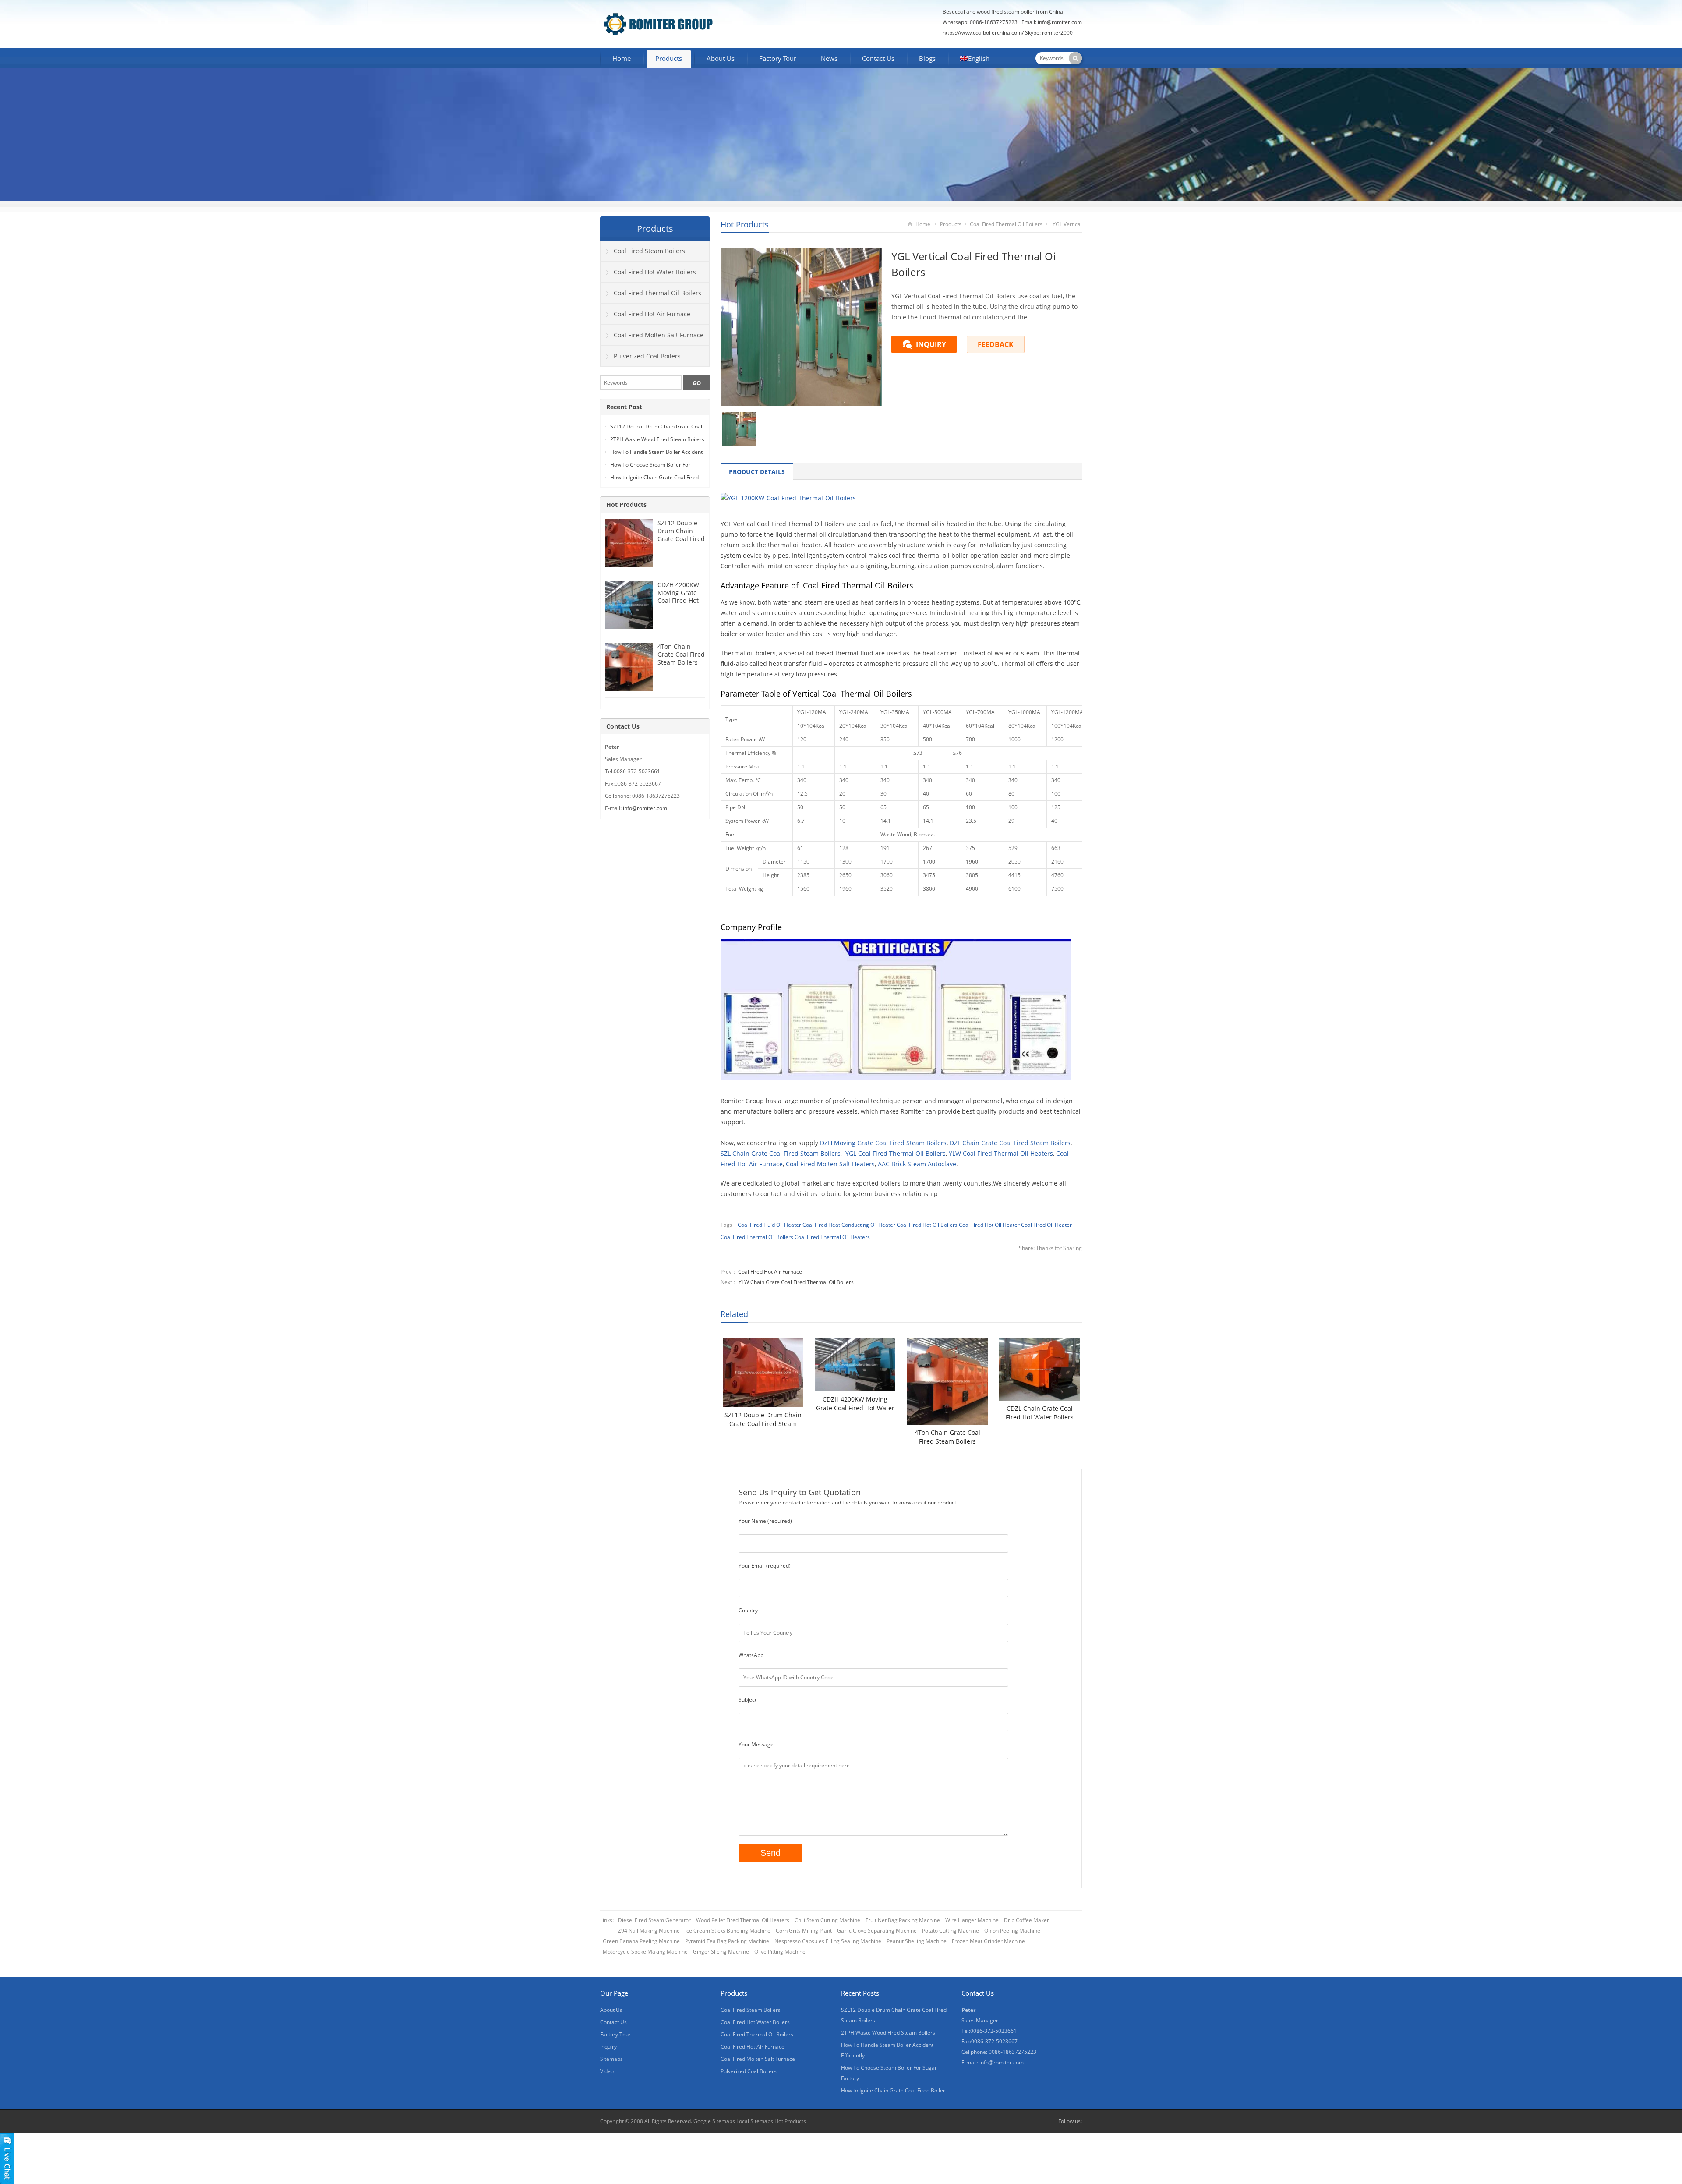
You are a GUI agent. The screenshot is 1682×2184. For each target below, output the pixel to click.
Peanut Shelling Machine (917, 1941)
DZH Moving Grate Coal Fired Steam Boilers (883, 1143)
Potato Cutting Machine (951, 1931)
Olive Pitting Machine (780, 1952)
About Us (721, 58)
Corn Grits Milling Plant (804, 1931)
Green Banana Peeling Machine (641, 1941)
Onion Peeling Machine (1012, 1931)
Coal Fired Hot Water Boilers (655, 272)
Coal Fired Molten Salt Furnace (659, 335)
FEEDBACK (996, 344)
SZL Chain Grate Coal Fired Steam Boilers (781, 1153)
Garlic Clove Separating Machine (877, 1931)
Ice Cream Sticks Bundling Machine (728, 1931)
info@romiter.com (1060, 22)
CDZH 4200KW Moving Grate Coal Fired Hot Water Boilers (855, 1404)
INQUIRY (931, 344)
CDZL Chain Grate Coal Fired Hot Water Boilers (1040, 1413)
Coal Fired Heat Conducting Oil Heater (849, 1225)
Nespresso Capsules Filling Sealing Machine (828, 1941)
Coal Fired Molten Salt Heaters (830, 1164)
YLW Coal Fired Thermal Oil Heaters (1001, 1153)
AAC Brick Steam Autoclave (917, 1164)
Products (669, 58)
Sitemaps (611, 2059)
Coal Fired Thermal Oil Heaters (832, 1237)
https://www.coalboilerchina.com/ (983, 33)
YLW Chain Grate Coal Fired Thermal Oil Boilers (796, 1282)
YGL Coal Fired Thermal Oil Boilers (896, 1153)
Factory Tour (778, 58)
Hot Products (745, 224)
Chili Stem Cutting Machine (827, 1920)
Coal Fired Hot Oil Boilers (927, 1225)
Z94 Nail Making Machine (649, 1931)
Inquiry (608, 2047)
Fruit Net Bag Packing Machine (903, 1920)
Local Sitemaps (755, 2121)
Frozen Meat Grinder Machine (988, 1941)
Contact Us (878, 58)
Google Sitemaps (714, 2121)
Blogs (927, 58)
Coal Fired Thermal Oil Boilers (1006, 224)
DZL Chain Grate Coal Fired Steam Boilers (1010, 1143)
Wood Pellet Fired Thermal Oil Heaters (743, 1920)
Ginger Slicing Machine (721, 1952)
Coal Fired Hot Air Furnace (770, 1272)
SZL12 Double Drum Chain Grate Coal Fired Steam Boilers (763, 1419)
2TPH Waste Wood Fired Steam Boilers (657, 439)
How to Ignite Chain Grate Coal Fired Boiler (893, 2090)
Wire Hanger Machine (972, 1920)
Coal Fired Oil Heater (1046, 1225)
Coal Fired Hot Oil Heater (989, 1225)
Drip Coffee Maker (1027, 1920)
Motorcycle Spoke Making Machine (645, 1952)
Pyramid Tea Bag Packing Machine (727, 1941)
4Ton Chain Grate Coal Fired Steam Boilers (947, 1437)
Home (622, 58)
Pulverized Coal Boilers (647, 356)
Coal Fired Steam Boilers (649, 251)
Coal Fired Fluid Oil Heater (769, 1225)
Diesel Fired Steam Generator (654, 1920)
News (829, 58)
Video (607, 2071)
